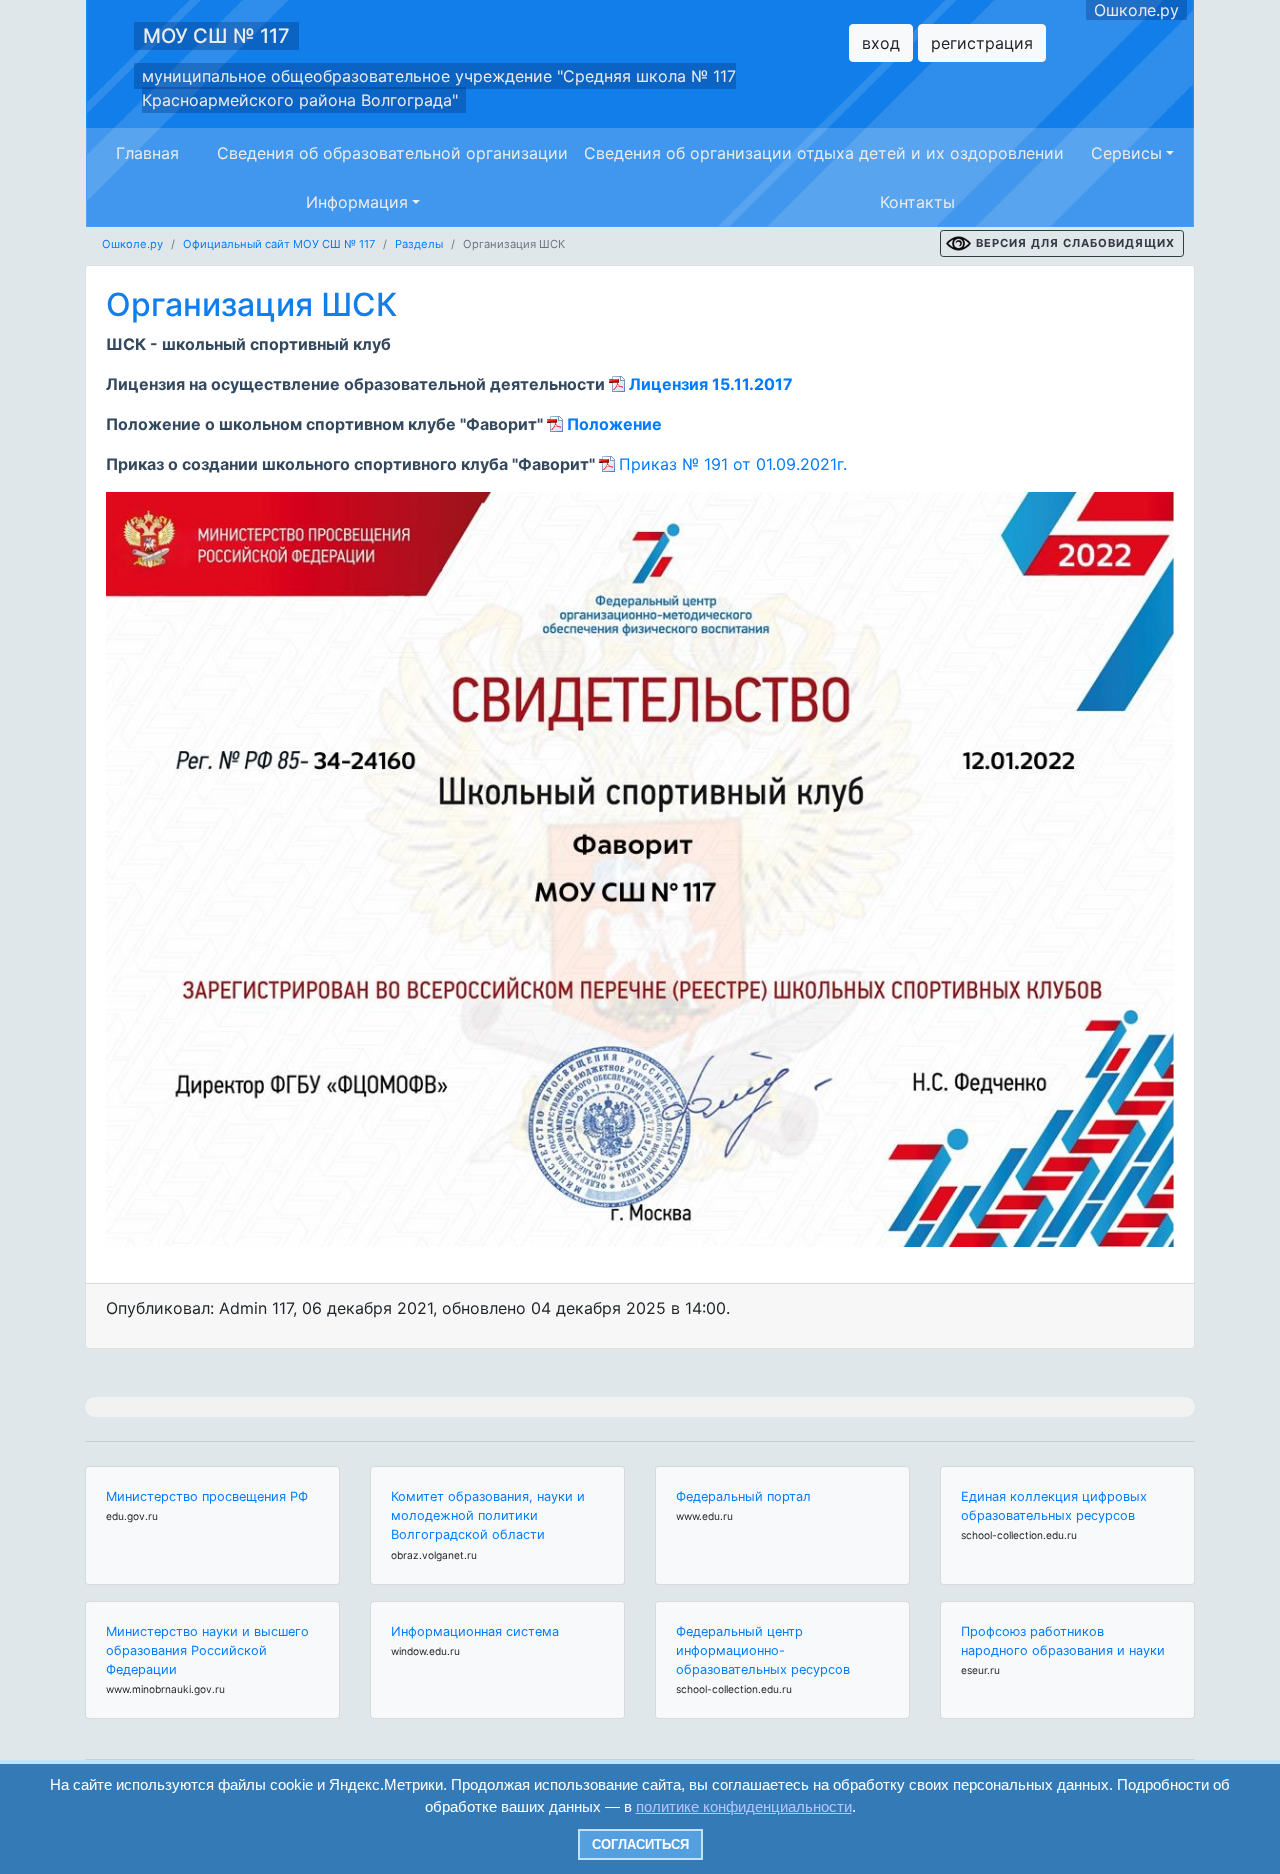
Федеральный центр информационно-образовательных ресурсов (763, 1650)
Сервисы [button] (1126, 153)
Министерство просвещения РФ (207, 1496)
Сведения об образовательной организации (392, 153)
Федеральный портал (743, 1496)
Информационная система (475, 1631)
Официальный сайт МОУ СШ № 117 (279, 244)
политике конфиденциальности (744, 1806)
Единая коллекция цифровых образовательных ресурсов (1054, 1506)
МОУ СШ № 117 (216, 36)
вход (881, 43)
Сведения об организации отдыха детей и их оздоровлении (824, 153)
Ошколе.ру (1136, 10)
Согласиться (640, 1844)
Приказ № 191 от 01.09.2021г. (733, 464)
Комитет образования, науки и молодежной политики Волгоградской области (488, 1515)
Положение (614, 424)
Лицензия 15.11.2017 (711, 384)
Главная (147, 153)
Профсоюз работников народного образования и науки (1063, 1641)
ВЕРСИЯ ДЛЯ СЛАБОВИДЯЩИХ (1075, 243)
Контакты (917, 202)
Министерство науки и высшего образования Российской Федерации (207, 1650)
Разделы (419, 244)
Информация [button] (357, 202)
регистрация (982, 43)
